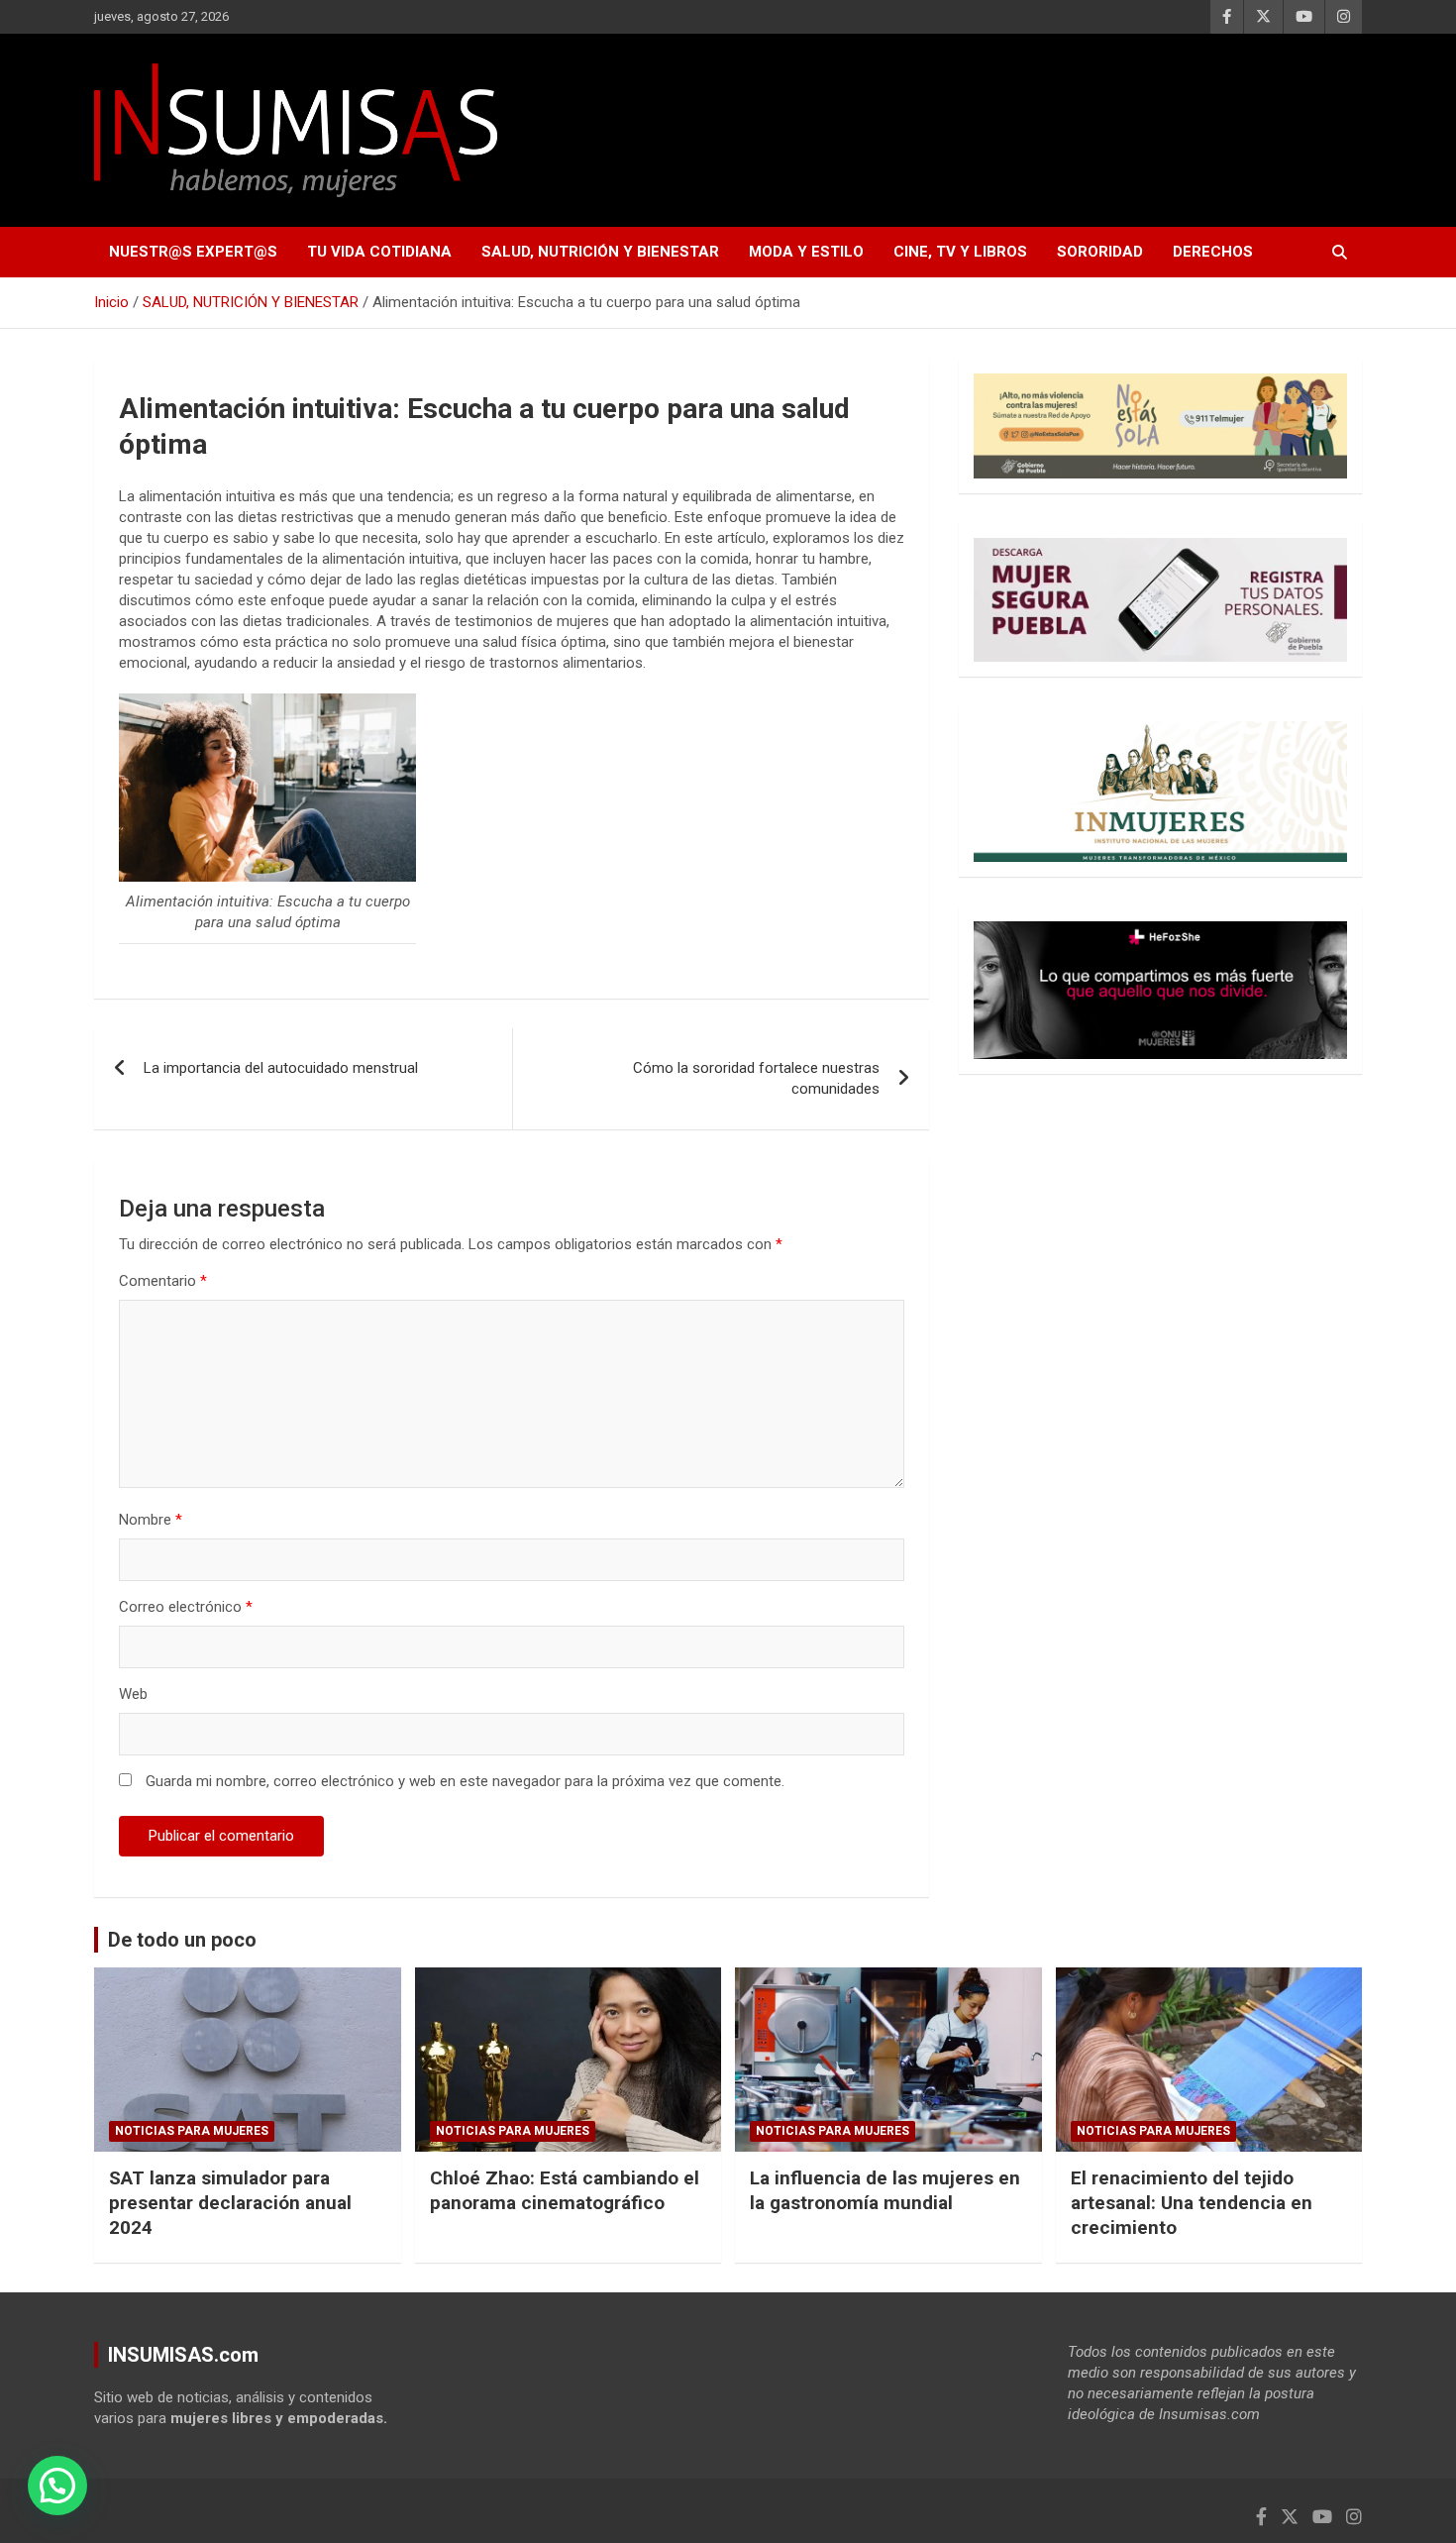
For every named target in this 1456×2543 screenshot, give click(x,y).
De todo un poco (182, 1940)
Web (133, 1694)
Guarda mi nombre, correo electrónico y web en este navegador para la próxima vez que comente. (465, 1781)
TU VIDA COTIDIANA (379, 252)
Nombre (151, 1520)
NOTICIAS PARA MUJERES (192, 2131)
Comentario (163, 1281)
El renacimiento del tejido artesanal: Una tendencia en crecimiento (1192, 2202)
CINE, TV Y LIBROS (960, 252)
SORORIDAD (1100, 252)
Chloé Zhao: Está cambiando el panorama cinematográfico (565, 2190)
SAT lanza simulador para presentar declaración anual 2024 (230, 2202)
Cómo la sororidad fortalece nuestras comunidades (756, 1078)
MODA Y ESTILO (806, 252)
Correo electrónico (186, 1607)
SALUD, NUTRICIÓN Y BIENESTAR (600, 252)
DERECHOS (1213, 252)
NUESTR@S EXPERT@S (193, 252)
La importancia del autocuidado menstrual (281, 1068)
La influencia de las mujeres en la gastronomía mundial (885, 2190)
